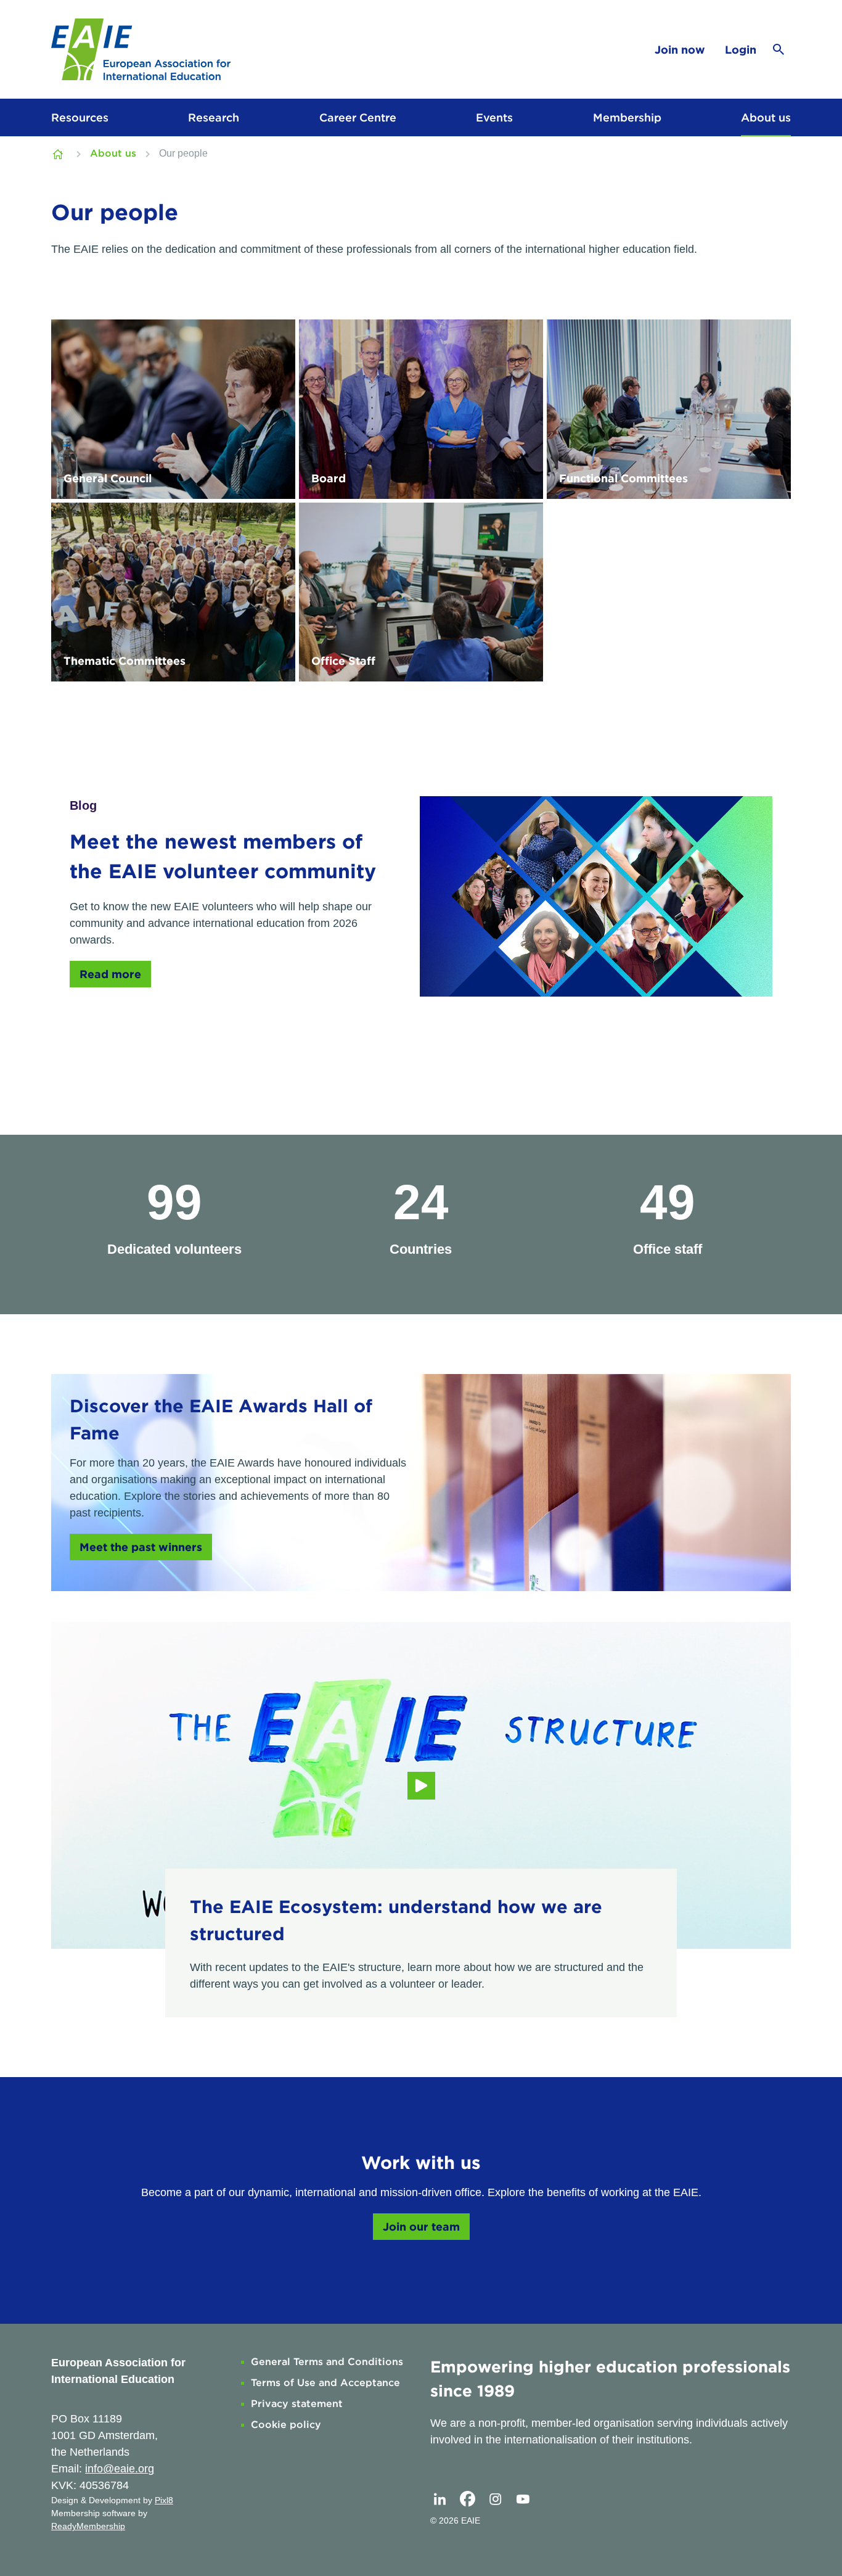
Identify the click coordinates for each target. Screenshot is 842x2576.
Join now (680, 50)
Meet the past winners (141, 1547)
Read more (110, 974)
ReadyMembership (88, 2526)
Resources (80, 117)
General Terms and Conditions (327, 2362)
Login (741, 50)
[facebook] (467, 2499)
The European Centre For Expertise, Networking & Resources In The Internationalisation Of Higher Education (59, 154)
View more (173, 409)
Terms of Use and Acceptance (325, 2383)
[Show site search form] (779, 49)
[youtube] (523, 2499)
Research (214, 117)
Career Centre (358, 117)
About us (766, 117)
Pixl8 (164, 2500)
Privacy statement (297, 2404)
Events (494, 117)
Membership (627, 117)
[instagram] (495, 2499)
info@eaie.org (120, 2469)
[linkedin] (439, 2499)
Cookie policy (286, 2425)
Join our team (421, 2227)
